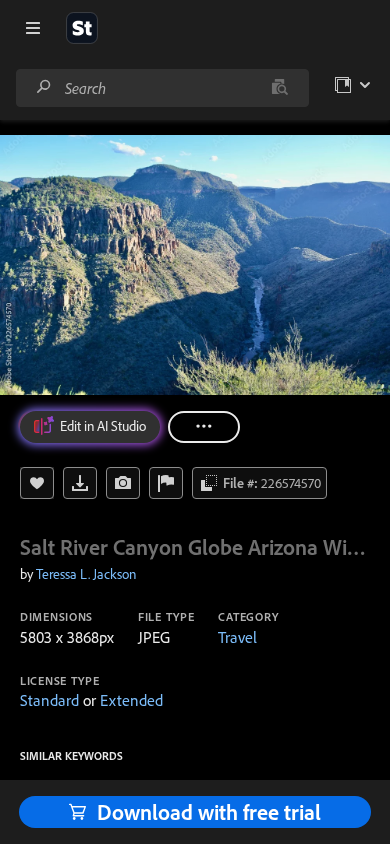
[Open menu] (33, 28)
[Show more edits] (204, 427)
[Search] (44, 87)
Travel (237, 637)
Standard (49, 700)
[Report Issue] (166, 483)
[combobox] (162, 88)
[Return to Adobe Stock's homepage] (82, 28)
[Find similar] (279, 88)
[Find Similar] (123, 483)
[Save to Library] (37, 483)
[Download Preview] (80, 483)
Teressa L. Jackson (86, 574)
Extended (131, 700)
